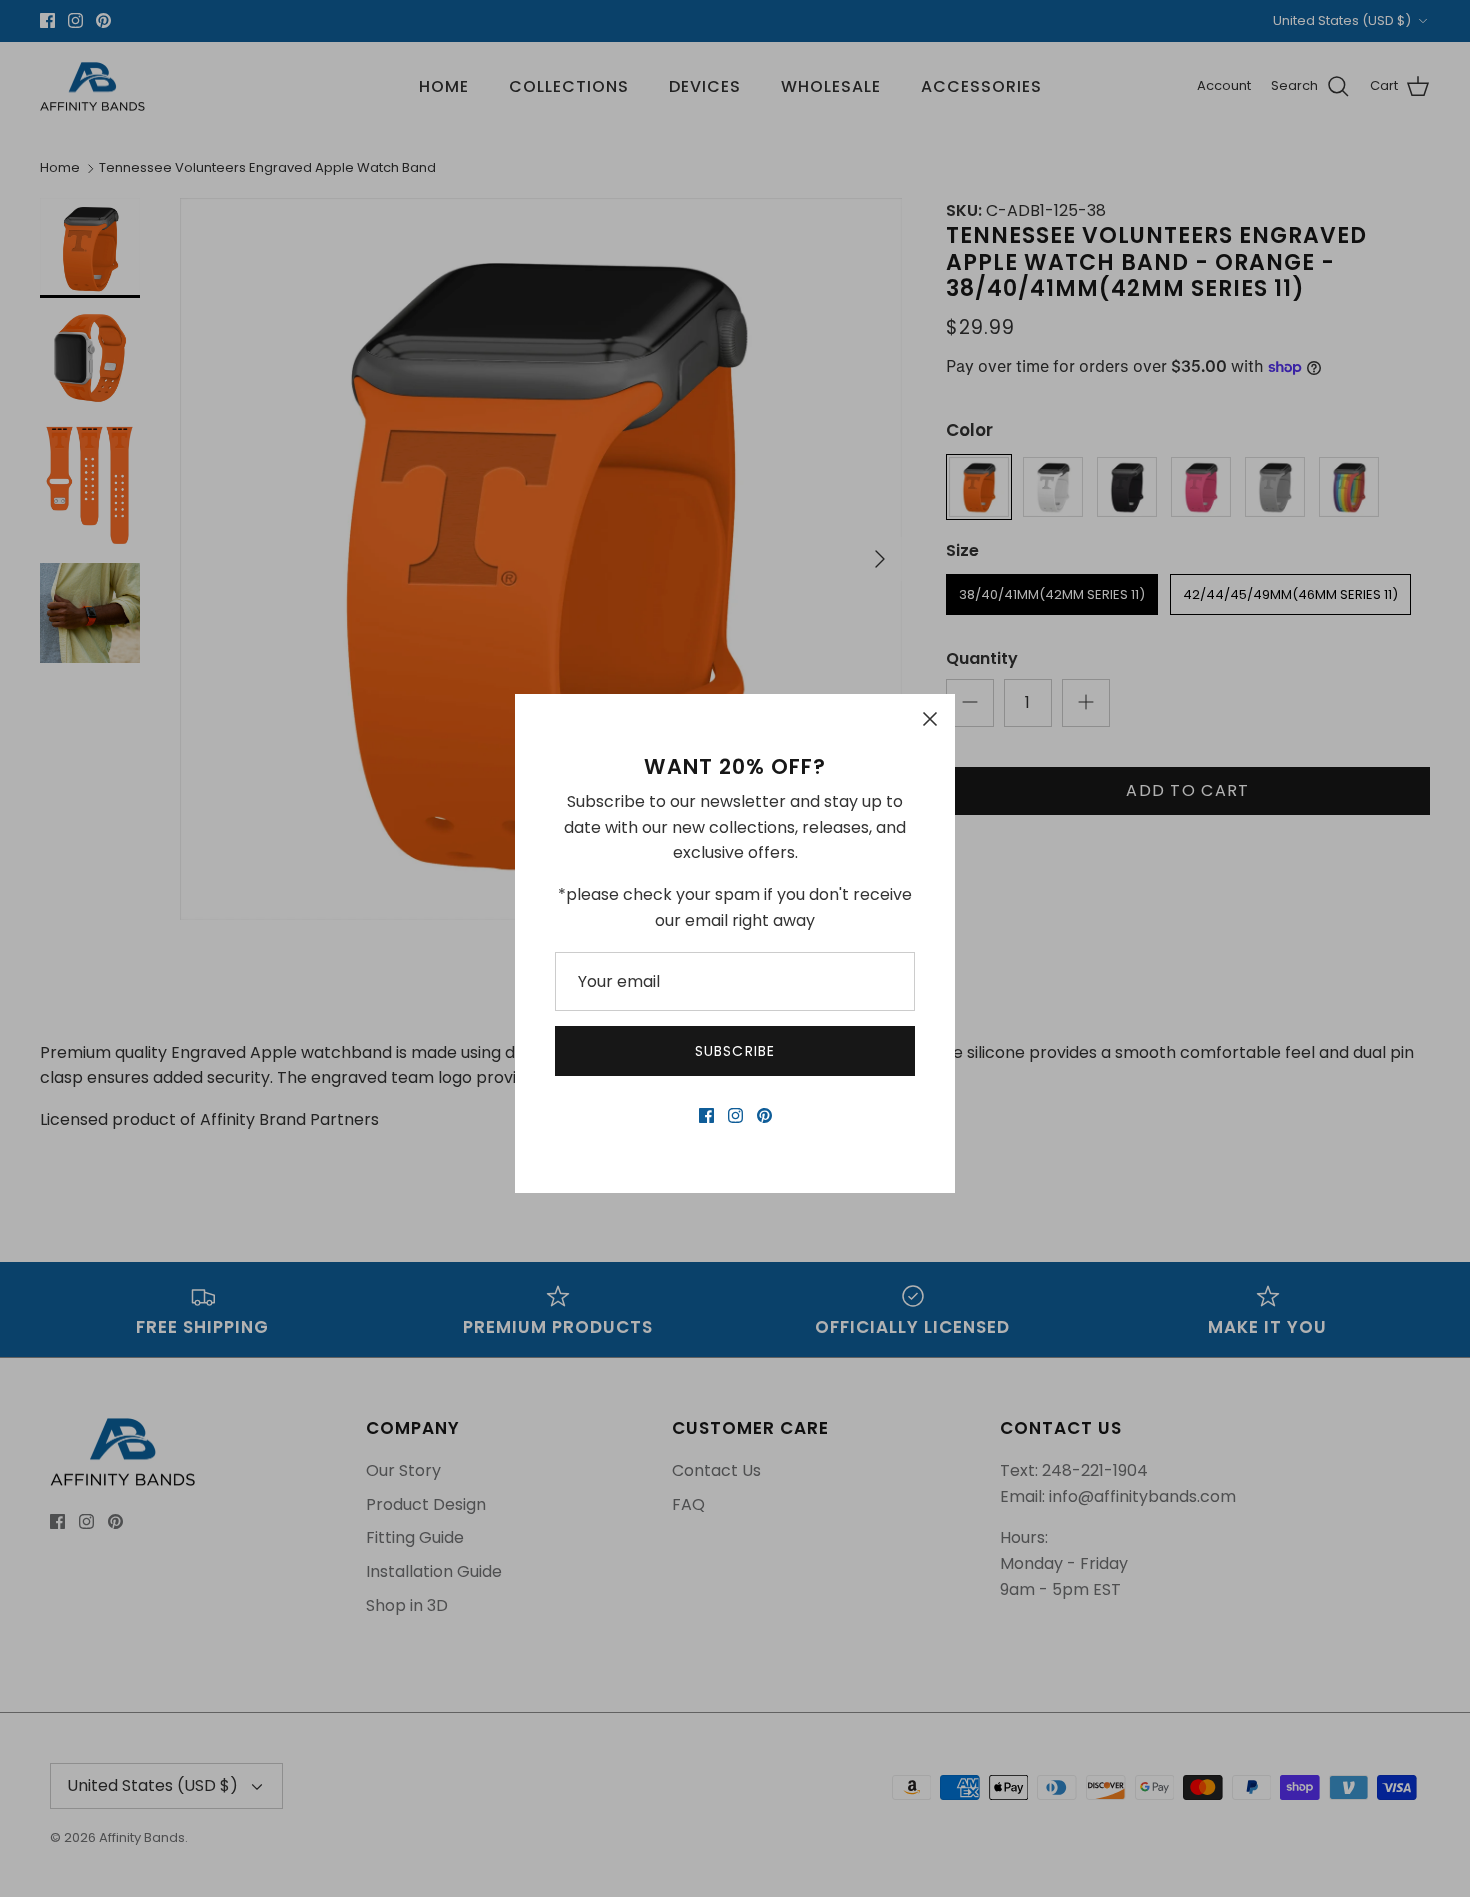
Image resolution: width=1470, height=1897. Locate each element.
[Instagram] (735, 1115)
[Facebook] (706, 1115)
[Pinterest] (764, 1115)
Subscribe (735, 1051)
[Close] (930, 719)
